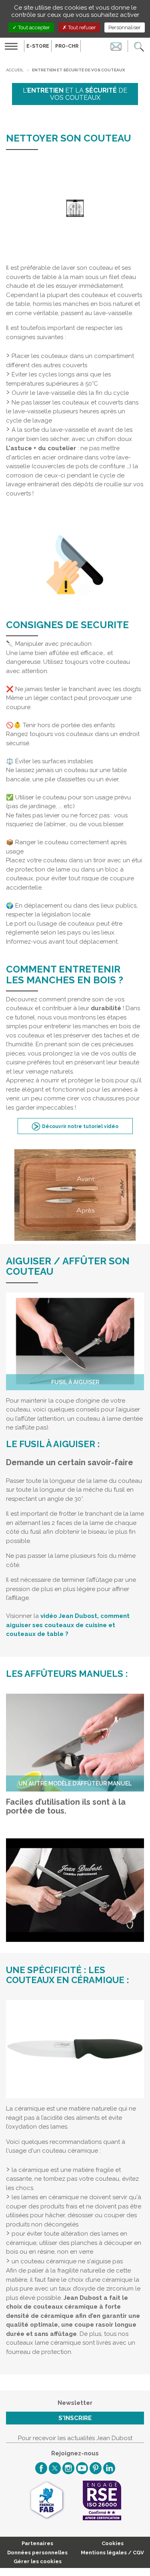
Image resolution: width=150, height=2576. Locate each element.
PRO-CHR (67, 46)
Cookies (113, 2543)
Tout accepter (33, 27)
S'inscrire (75, 2418)
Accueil (15, 70)
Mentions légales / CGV (112, 2553)
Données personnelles (37, 2553)
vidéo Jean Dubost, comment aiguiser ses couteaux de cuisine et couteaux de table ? (68, 1625)
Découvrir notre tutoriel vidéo (80, 1126)
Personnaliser (125, 27)
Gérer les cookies (38, 2561)
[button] (139, 46)
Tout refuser (81, 27)
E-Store (38, 46)
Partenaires (37, 2543)
